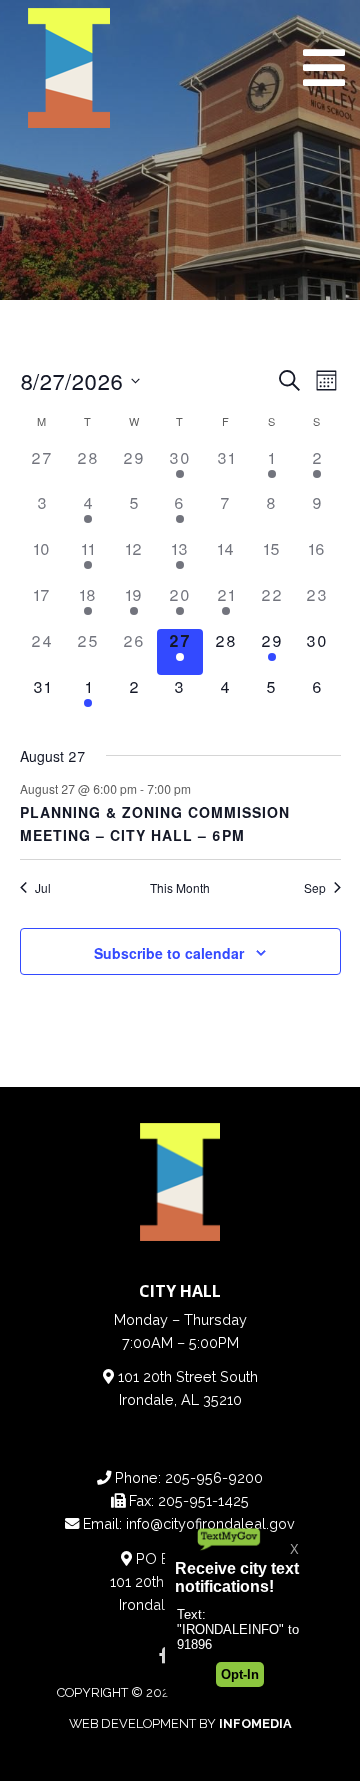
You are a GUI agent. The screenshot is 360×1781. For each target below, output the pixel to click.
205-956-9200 (214, 1477)
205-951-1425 (203, 1500)
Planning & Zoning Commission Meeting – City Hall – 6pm (155, 823)
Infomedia (255, 1723)
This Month (180, 888)
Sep (315, 888)
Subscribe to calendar (169, 953)
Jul (43, 888)
